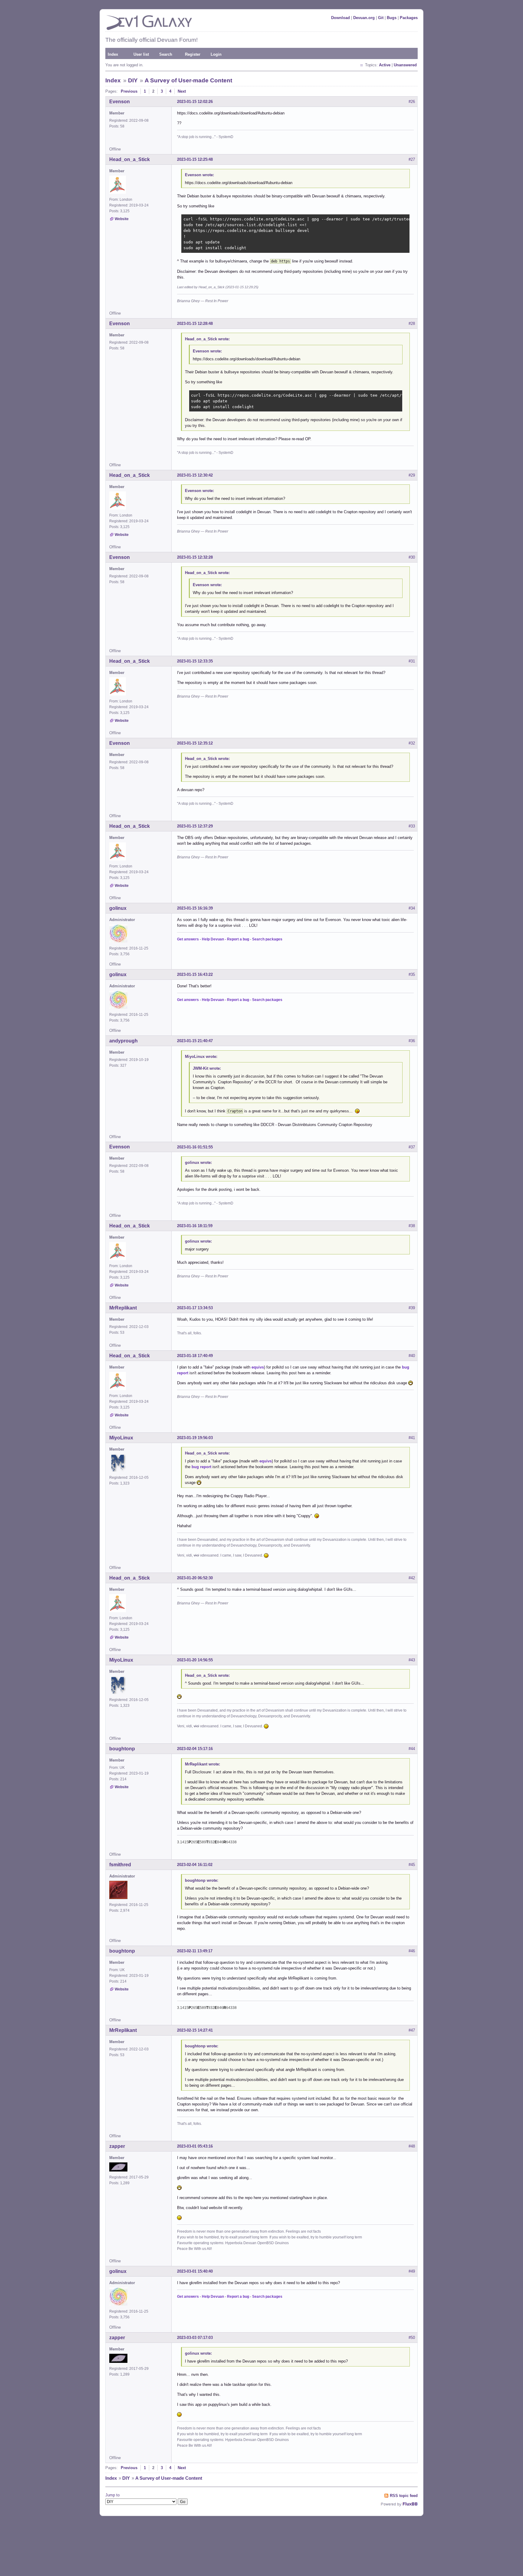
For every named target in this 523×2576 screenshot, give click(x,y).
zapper (117, 2146)
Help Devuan (213, 939)
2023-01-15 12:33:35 (195, 661)
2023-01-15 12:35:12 (195, 743)
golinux (118, 908)
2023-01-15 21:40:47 (195, 1041)
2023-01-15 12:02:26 (195, 102)
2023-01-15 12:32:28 (195, 557)
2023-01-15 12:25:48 (195, 159)
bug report (201, 1467)
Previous (129, 91)
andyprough (123, 1041)
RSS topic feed (404, 2496)
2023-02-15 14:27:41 (195, 2030)
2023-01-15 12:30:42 (195, 475)
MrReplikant (123, 1308)
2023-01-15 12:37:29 (195, 826)
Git (381, 18)
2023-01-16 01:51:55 (195, 1147)
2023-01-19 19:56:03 (195, 1438)
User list (141, 54)
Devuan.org (364, 18)
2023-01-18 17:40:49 (195, 1356)
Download (340, 18)
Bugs (392, 18)
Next (182, 91)
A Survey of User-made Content (188, 80)
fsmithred (120, 1865)
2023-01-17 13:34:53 (195, 1308)
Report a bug (238, 939)
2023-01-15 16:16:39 (195, 908)
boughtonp (122, 1749)
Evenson (120, 102)
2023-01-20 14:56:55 (195, 1660)
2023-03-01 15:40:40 (195, 2271)
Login (216, 54)
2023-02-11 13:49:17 (195, 1951)
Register (193, 54)
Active (385, 65)
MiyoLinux (121, 1438)
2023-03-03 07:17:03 (195, 2338)
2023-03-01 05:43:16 (195, 2146)
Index (113, 54)
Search (166, 54)
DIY (133, 80)
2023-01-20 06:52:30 (195, 1578)
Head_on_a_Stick (130, 159)
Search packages (267, 939)
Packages (409, 18)
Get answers (188, 939)
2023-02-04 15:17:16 (195, 1749)
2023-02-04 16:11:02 (195, 1865)
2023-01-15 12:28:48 (195, 324)
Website (122, 219)
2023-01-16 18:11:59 (195, 1226)
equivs (258, 1367)
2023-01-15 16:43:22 (195, 974)
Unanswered (405, 65)
